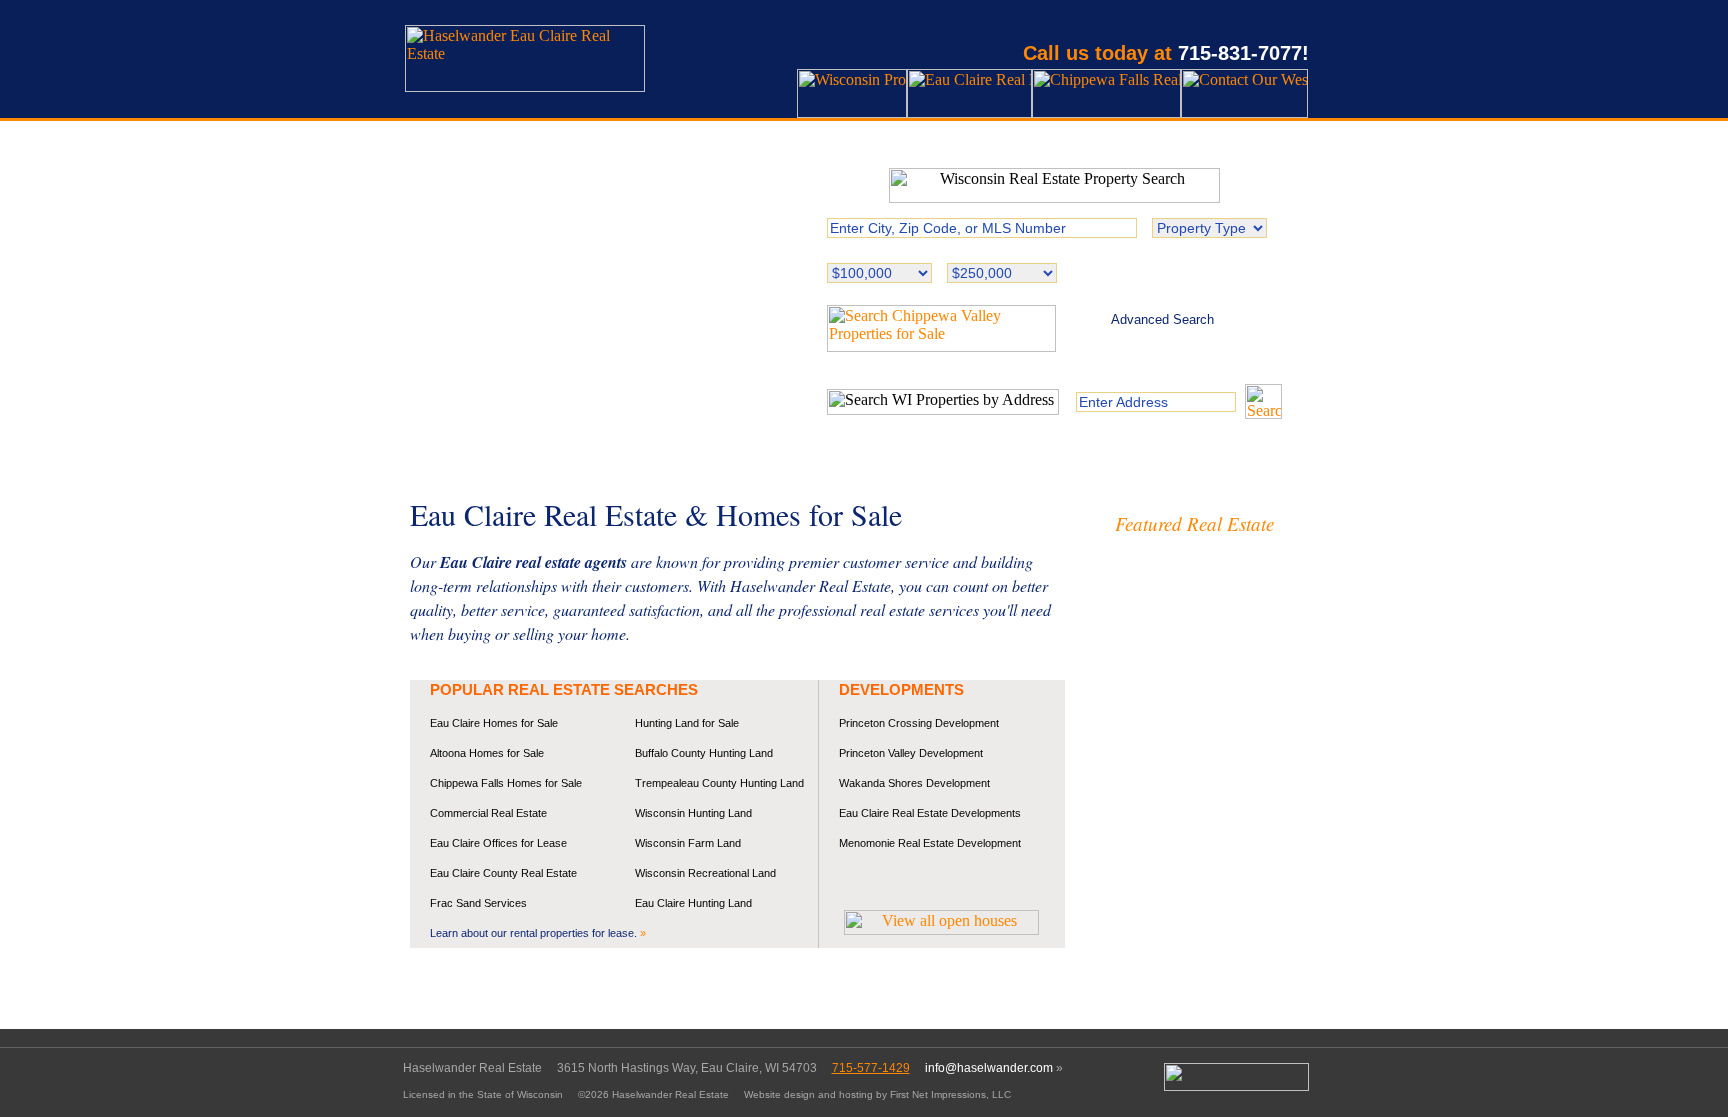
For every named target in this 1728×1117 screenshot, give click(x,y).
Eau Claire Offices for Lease (498, 843)
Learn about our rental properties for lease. (538, 933)
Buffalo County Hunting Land (704, 753)
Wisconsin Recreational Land (705, 873)
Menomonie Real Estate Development (930, 843)
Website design (779, 1094)
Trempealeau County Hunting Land (719, 783)
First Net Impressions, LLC (950, 1094)
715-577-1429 (871, 1068)
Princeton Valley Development (911, 753)
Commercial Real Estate (488, 813)
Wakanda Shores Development (914, 783)
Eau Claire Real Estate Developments (930, 813)
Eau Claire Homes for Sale (494, 723)
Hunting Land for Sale (687, 723)
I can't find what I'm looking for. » (1162, 342)
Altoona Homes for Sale (487, 753)
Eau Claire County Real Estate (503, 873)
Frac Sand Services (478, 903)
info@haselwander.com (989, 1068)
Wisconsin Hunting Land (693, 813)
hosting (856, 1094)
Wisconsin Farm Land (688, 843)
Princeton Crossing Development (919, 723)
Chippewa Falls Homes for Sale (506, 783)
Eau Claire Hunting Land (693, 903)
